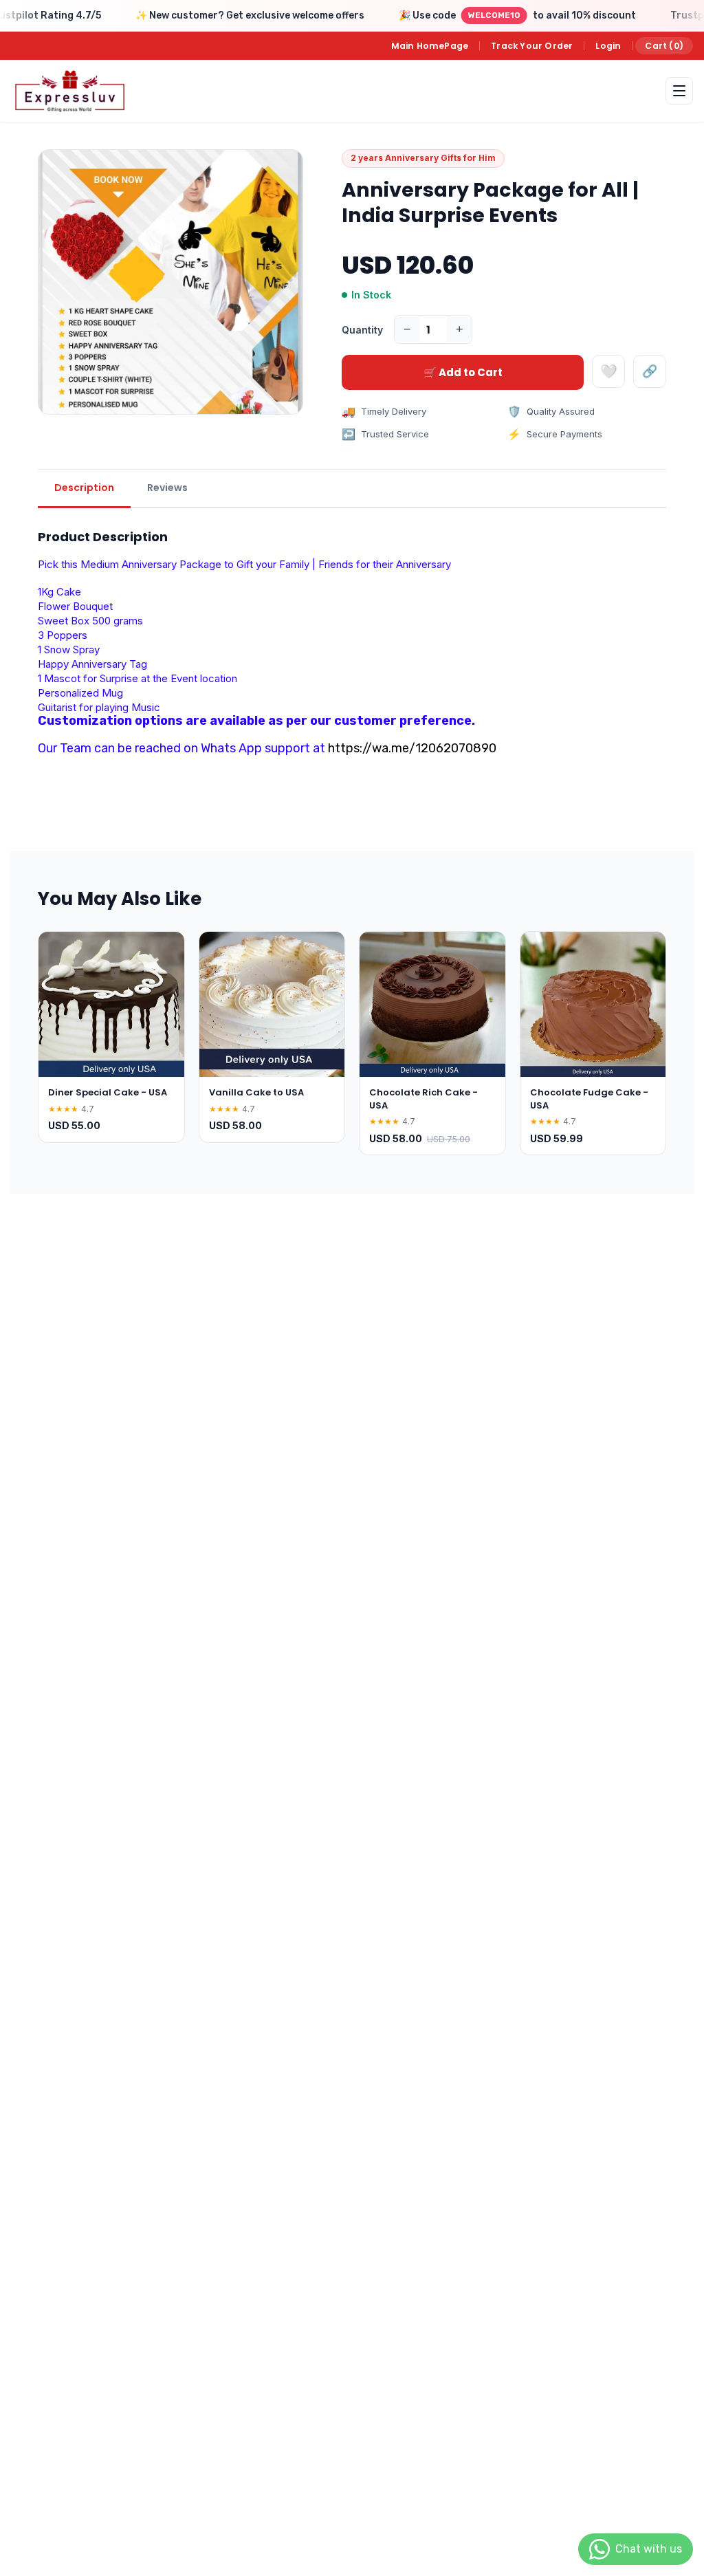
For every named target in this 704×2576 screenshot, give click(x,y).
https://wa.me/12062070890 (412, 748)
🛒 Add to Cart (463, 372)
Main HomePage (430, 46)
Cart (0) (664, 46)
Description (84, 488)
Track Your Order (532, 46)
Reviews (167, 488)
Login (608, 46)
